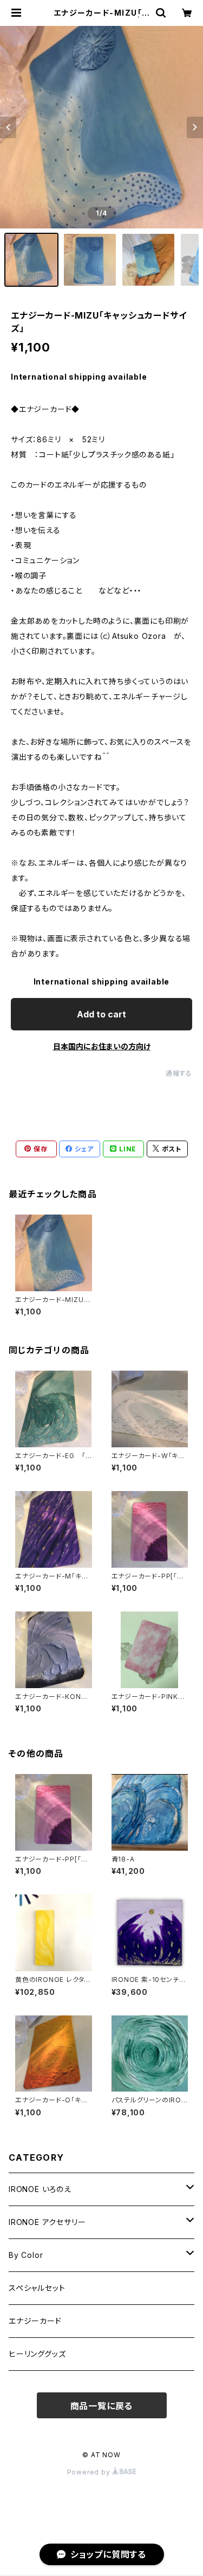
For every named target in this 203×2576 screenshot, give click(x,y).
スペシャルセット (37, 2288)
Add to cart (101, 1014)
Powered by (90, 2472)
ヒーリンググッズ (37, 2354)
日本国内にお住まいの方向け (102, 1046)
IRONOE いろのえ (40, 2189)
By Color (26, 2255)
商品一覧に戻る (102, 2406)
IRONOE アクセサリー (47, 2222)
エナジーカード (35, 2321)
